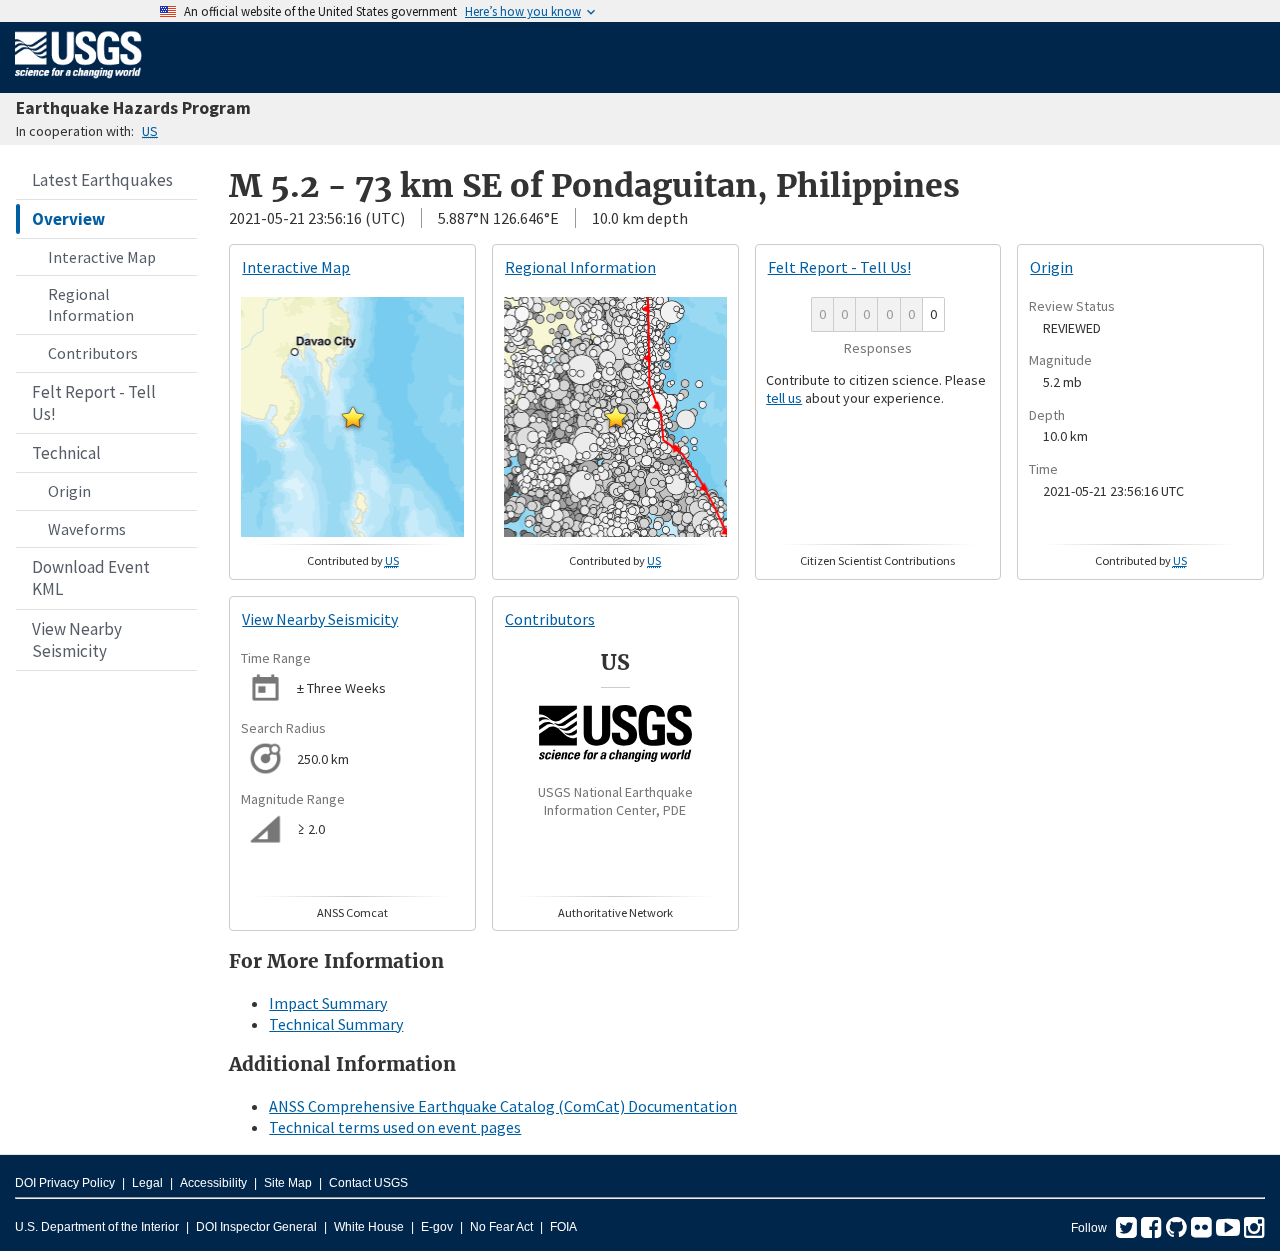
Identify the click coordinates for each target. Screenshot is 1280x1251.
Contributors (93, 353)
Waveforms (87, 529)
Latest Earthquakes (102, 180)
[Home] (78, 82)
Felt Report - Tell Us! (94, 403)
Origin (69, 491)
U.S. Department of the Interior (97, 1227)
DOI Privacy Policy (65, 1183)
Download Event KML (91, 578)
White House (369, 1227)
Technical (66, 453)
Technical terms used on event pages (395, 1127)
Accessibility (213, 1183)
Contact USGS (368, 1183)
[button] (353, 417)
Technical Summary (336, 1024)
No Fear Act (501, 1227)
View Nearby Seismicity (77, 640)
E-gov (437, 1227)
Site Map (288, 1183)
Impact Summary (328, 1003)
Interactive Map (102, 257)
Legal (147, 1183)
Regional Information (91, 304)
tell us (784, 398)
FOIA (563, 1227)
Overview (68, 219)
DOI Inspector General (256, 1227)
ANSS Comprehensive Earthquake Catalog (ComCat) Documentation (503, 1106)
